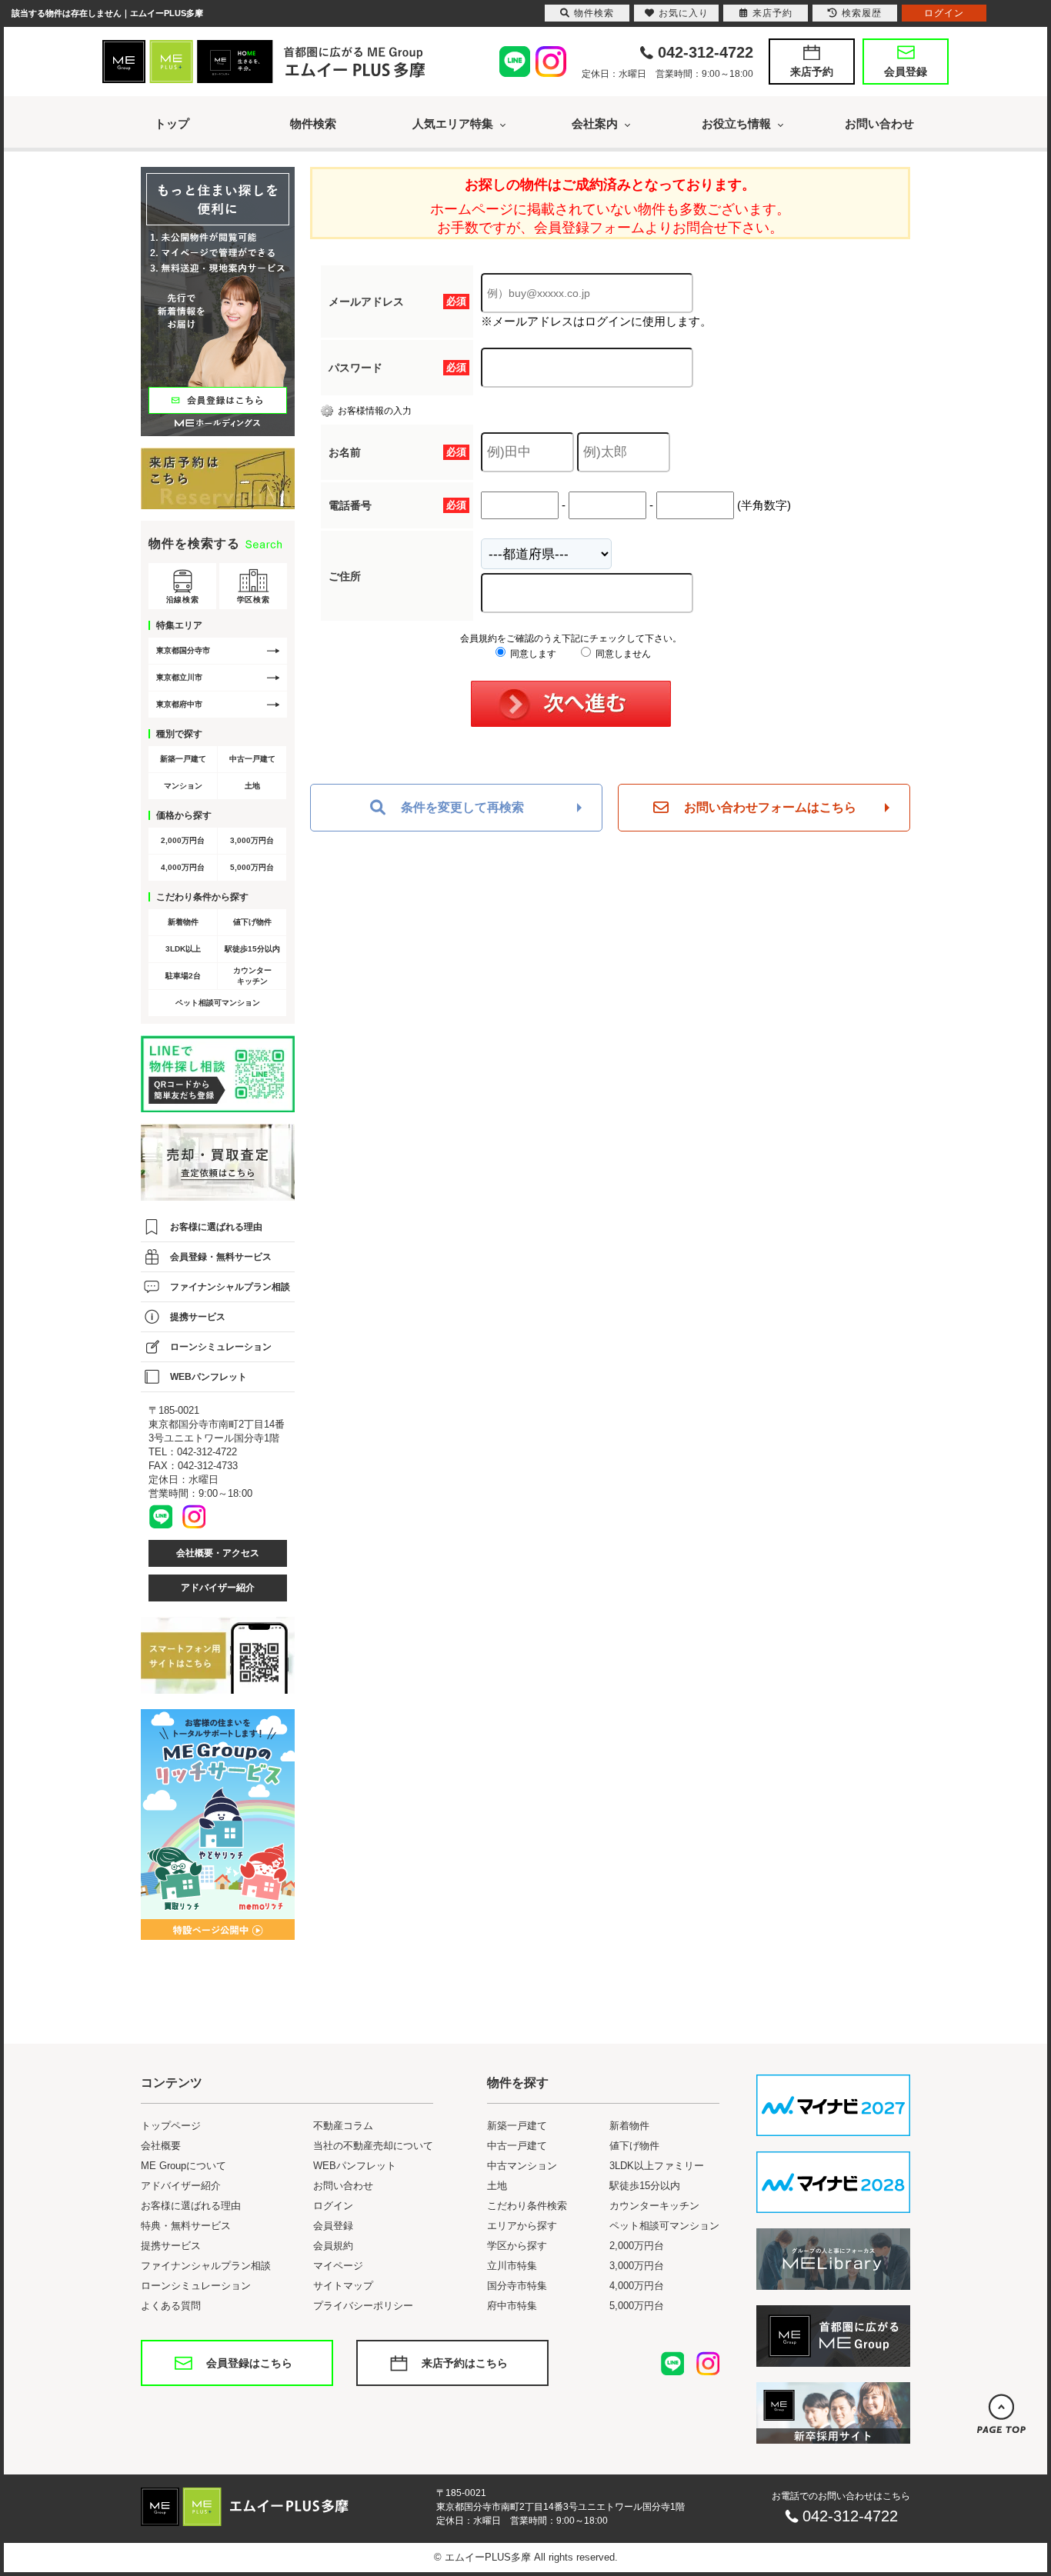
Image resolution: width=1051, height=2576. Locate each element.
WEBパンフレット (209, 1377)
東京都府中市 (179, 704)
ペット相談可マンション (218, 1003)
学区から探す (517, 2246)
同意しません (622, 654)
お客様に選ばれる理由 (216, 1227)
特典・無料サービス (186, 2226)
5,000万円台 (252, 867)
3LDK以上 (183, 949)
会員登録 (906, 72)
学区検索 (253, 600)
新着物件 (183, 922)
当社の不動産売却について (373, 2146)
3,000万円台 (252, 840)
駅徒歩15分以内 (252, 949)
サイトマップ (343, 2286)
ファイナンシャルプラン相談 (230, 1287)
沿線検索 (182, 600)
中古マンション (522, 2166)
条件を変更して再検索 (462, 807)
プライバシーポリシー (363, 2306)
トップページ (171, 2126)
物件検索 (313, 123)
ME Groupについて (184, 2166)
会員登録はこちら (249, 2363)
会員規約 (333, 2246)
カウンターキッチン (252, 976)
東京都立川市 (179, 677)
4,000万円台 (183, 867)
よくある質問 (171, 2306)
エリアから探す (522, 2226)
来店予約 (812, 72)
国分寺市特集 (517, 2286)
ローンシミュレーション (221, 1347)
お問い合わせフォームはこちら (770, 807)
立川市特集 (512, 2266)
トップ (172, 123)
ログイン (333, 2206)
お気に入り (684, 13)
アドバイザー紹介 (218, 1588)
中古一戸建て (252, 759)
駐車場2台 (183, 976)
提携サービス (198, 1317)
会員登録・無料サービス (221, 1257)
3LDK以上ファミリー (657, 2166)
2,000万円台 (183, 840)
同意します (532, 654)
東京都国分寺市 (183, 650)
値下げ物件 (252, 922)
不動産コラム (343, 2126)
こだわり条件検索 (527, 2206)
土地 (252, 786)
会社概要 (161, 2146)
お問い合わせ (879, 123)
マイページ (338, 2266)
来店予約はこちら (465, 2363)
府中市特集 (512, 2306)
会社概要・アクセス (218, 1553)
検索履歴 (862, 13)
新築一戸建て (183, 759)
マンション (183, 786)
